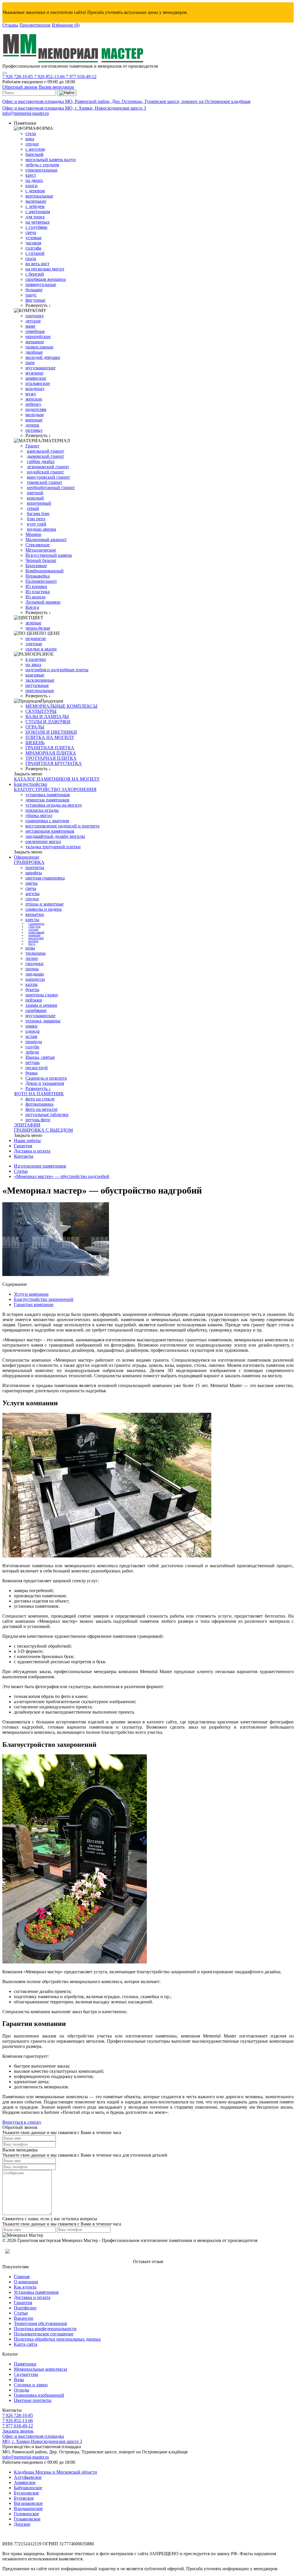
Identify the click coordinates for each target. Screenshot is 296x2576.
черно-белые (38, 628)
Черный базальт (41, 560)
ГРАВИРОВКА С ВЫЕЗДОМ (43, 1130)
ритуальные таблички (47, 1114)
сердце (32, 144)
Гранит (32, 446)
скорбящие (36, 1010)
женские (34, 399)
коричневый (39, 503)
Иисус (32, 944)
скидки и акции (41, 649)
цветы (32, 883)
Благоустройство (30, 784)
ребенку (33, 404)
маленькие (36, 201)
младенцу (35, 389)
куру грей (37, 524)
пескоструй (37, 1068)
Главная (22, 2277)
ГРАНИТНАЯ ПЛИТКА (50, 748)
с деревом (35, 191)
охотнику (35, 316)
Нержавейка (38, 576)
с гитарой (35, 253)
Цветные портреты (33, 2400)
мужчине (34, 373)
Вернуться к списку (22, 2122)
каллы (32, 984)
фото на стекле (40, 1099)
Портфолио (25, 2308)
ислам (31, 1036)
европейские (38, 336)
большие (34, 290)
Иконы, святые (40, 1057)
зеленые (33, 623)
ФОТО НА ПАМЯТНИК (39, 1094)
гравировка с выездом (47, 821)
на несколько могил (45, 269)
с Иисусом (34, 927)
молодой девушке (43, 357)
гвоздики (35, 964)
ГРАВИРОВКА (29, 862)
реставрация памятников (50, 831)
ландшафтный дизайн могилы (55, 836)
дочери (32, 425)
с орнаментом (36, 924)
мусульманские (40, 368)
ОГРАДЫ (35, 727)
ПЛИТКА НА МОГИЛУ (50, 737)
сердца (32, 899)
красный (35, 498)
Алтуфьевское (28, 2477)
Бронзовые (36, 566)
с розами (33, 930)
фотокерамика (39, 1104)
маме (30, 326)
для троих (35, 217)
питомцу (34, 430)
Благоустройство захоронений (44, 1299)
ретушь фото (38, 1120)
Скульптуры (26, 2374)
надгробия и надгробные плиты (57, 670)
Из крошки (36, 586)
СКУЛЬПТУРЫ (41, 711)
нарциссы (35, 979)
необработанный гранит (51, 487)
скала (31, 258)
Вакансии (24, 2318)
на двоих (34, 180)
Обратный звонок (20, 87)
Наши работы (27, 1141)
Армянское (25, 2482)
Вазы (19, 2379)
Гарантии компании (34, 1304)
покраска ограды (42, 810)
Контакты (24, 1156)
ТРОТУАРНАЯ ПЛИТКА (51, 758)
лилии (32, 958)
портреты (35, 867)
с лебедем (35, 206)
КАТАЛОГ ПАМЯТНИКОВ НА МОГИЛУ (57, 779)
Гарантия (23, 1146)
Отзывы (10, 25)
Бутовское (24, 2498)
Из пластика (38, 592)
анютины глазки (42, 995)
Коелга (32, 607)
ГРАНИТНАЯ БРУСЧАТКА (54, 763)
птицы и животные (45, 904)
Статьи (21, 1171)
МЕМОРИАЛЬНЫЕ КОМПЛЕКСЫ (61, 706)
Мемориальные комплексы (40, 2369)
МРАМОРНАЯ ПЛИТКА (51, 753)
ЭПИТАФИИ (27, 1125)
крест (31, 175)
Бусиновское (26, 2493)
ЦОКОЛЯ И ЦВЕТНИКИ (51, 732)
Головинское (26, 2514)
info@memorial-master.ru (26, 113)
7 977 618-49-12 (81, 76)
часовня (33, 243)
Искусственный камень (49, 555)
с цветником (38, 212)
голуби (32, 1047)
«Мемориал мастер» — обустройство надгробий (62, 1176)
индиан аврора (41, 529)
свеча (31, 232)
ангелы (33, 894)
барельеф (34, 154)
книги (32, 186)
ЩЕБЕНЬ (35, 743)
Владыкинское (28, 2508)
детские (33, 321)
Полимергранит (41, 581)
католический (36, 938)
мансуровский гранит (48, 477)
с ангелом (35, 149)
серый (33, 508)
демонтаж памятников (47, 800)
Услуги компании (31, 1294)
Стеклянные (38, 545)
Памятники (25, 2364)
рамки (32, 1026)
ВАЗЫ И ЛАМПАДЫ (47, 717)
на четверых (38, 222)
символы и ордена (44, 909)
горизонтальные (41, 170)
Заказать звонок (18, 2431)
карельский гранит (46, 451)
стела (31, 133)
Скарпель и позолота (46, 1078)
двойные (34, 352)
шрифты (34, 873)
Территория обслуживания (40, 2323)
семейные (35, 331)
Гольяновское (27, 2519)
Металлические (41, 550)
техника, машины (43, 1021)
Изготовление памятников (40, 1166)
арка (30, 139)
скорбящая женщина (46, 279)
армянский (34, 935)
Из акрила (35, 597)
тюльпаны (36, 953)
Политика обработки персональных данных (57, 2339)
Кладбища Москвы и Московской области (55, 2472)
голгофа (33, 248)
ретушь (33, 1062)
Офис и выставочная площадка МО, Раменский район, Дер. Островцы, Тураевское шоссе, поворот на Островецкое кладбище (126, 101)
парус (31, 295)
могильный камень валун (51, 159)
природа (34, 1042)
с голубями (36, 227)
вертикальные (39, 196)
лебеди (32, 1052)
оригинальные (40, 690)
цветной (35, 493)
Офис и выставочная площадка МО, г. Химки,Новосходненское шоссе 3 (42, 2439)
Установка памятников (36, 2292)
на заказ (33, 664)
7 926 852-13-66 (50, 76)
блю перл (36, 519)
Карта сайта (26, 2344)
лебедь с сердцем (42, 165)
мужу (31, 394)
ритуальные (37, 685)
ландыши (35, 974)
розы (30, 948)
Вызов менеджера (56, 87)
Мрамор (33, 534)
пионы (32, 969)
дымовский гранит (46, 456)
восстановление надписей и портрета (62, 826)
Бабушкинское (28, 2488)
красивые (35, 675)
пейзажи (34, 1000)
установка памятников (48, 795)
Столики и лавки (31, 2385)
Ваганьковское (28, 2503)
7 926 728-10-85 (18, 76)
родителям (36, 409)
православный (36, 932)
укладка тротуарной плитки (53, 847)
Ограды (22, 2390)
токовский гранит (45, 482)
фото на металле (41, 1109)
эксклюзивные (40, 680)
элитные (34, 644)
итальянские (38, 383)
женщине (35, 342)
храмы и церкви (41, 1005)
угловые (34, 238)
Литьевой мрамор (43, 602)
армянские (36, 378)
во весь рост (37, 264)
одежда (33, 1031)
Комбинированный (45, 571)
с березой (35, 274)
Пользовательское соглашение (44, 2334)
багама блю (38, 513)
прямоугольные (41, 284)
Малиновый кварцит (46, 540)
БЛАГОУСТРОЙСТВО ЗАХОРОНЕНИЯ (55, 789)
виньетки (35, 914)
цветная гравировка (45, 878)
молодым (35, 415)
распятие (33, 941)
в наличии (36, 659)
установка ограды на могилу (54, 805)
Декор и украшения (45, 1083)
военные (34, 420)
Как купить (25, 2287)
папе (30, 363)
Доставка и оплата (32, 1151)
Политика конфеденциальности (45, 2329)
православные (39, 347)
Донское (22, 2524)
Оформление (27, 857)
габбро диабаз (41, 461)
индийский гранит (45, 472)
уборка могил (39, 815)
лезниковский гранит (48, 467)
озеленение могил (43, 841)
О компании (26, 2282)
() (66, 25)
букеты (32, 990)
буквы (32, 1073)
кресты (32, 920)
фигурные (35, 300)
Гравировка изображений (39, 2395)
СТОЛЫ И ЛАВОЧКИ (48, 722)
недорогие (36, 638)
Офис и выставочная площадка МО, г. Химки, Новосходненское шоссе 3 (74, 108)
